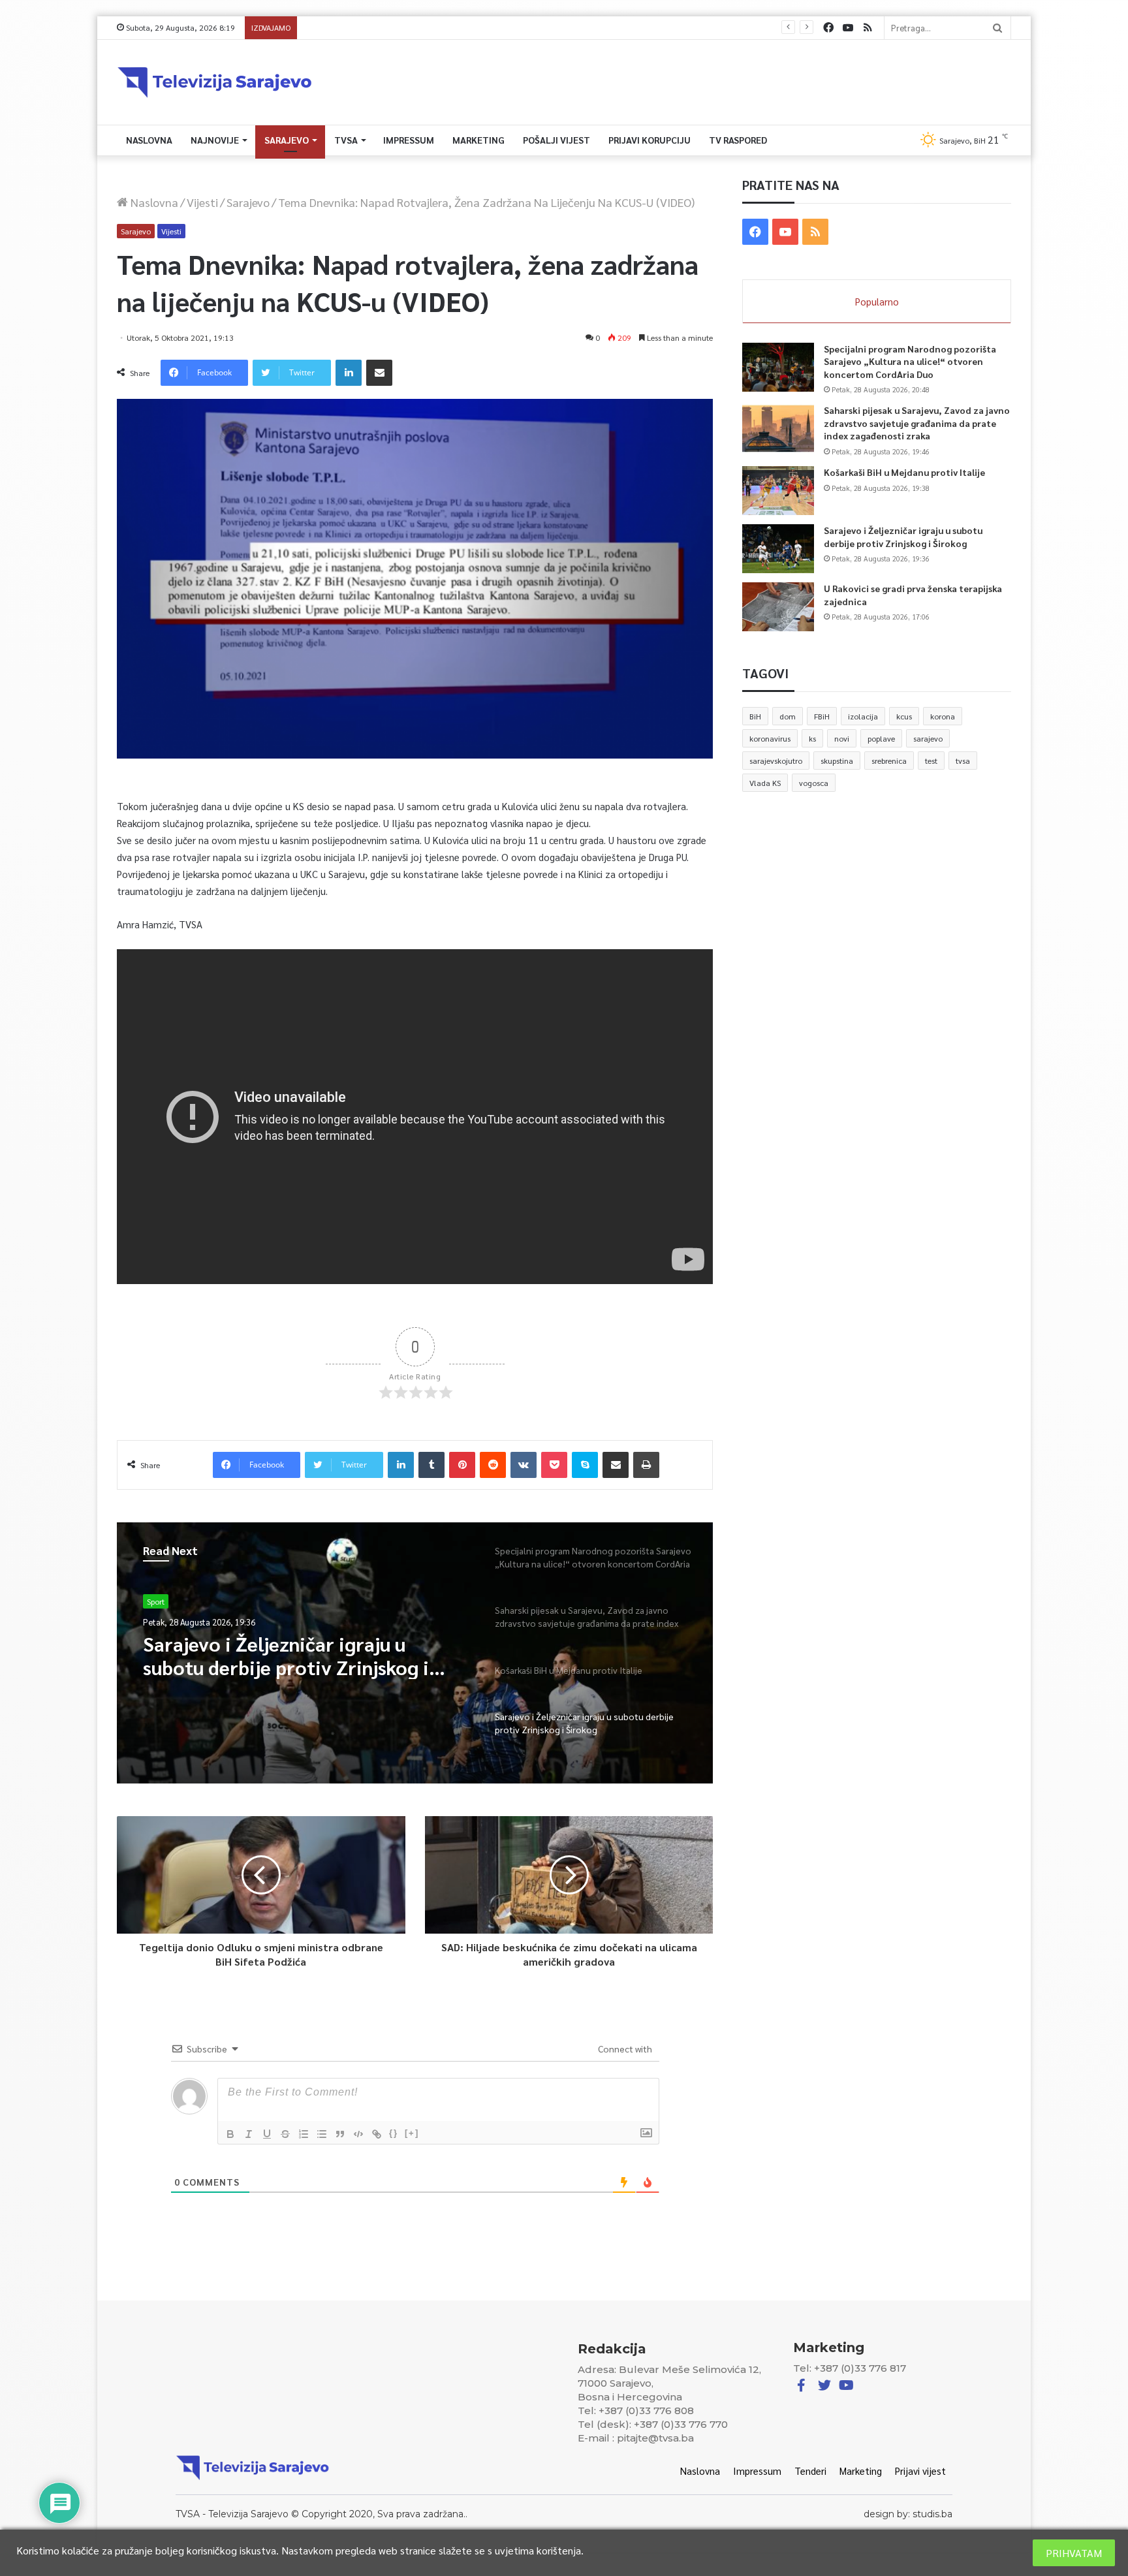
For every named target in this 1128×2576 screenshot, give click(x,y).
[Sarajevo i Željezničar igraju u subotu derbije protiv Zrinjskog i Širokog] (778, 549)
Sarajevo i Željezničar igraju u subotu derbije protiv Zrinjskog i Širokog (432, 28)
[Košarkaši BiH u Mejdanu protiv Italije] (778, 491)
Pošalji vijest (556, 140)
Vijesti (202, 202)
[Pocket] (554, 1465)
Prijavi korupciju (650, 140)
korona (943, 716)
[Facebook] (828, 28)
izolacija (863, 716)
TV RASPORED (738, 140)
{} (394, 2133)
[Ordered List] (304, 2134)
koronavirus (770, 738)
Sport (156, 1601)
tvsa (963, 761)
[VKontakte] (524, 1465)
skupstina (837, 761)
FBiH (822, 716)
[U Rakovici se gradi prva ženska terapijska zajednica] (778, 607)
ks (812, 738)
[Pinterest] (462, 1465)
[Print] (646, 1465)
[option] (415, 1653)
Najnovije (215, 140)
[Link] (377, 2134)
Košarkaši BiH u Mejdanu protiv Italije (904, 472)
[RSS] (868, 28)
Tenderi (810, 2471)
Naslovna (149, 140)
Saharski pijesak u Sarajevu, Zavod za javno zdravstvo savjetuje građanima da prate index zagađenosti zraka (917, 423)
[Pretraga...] (997, 28)
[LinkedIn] (349, 373)
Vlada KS (765, 783)
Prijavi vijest (920, 2471)
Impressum (409, 140)
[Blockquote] (340, 2134)
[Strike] (285, 2134)
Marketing (478, 140)
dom (788, 716)
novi (842, 738)
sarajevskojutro (776, 761)
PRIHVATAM (1074, 2553)
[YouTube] (848, 28)
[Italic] (249, 2134)
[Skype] (585, 1465)
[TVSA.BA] (215, 82)
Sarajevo (287, 140)
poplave (881, 738)
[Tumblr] (431, 1465)
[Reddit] (493, 1465)
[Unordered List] (322, 2134)
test (931, 761)
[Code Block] (358, 2134)
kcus (904, 716)
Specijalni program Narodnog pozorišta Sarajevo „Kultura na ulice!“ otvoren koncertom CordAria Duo (910, 361)
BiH (755, 716)
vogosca (814, 783)
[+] (412, 2133)
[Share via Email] (379, 373)
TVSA (346, 140)
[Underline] (267, 2134)
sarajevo (928, 738)
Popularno (877, 301)
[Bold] (230, 2134)
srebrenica (889, 761)
